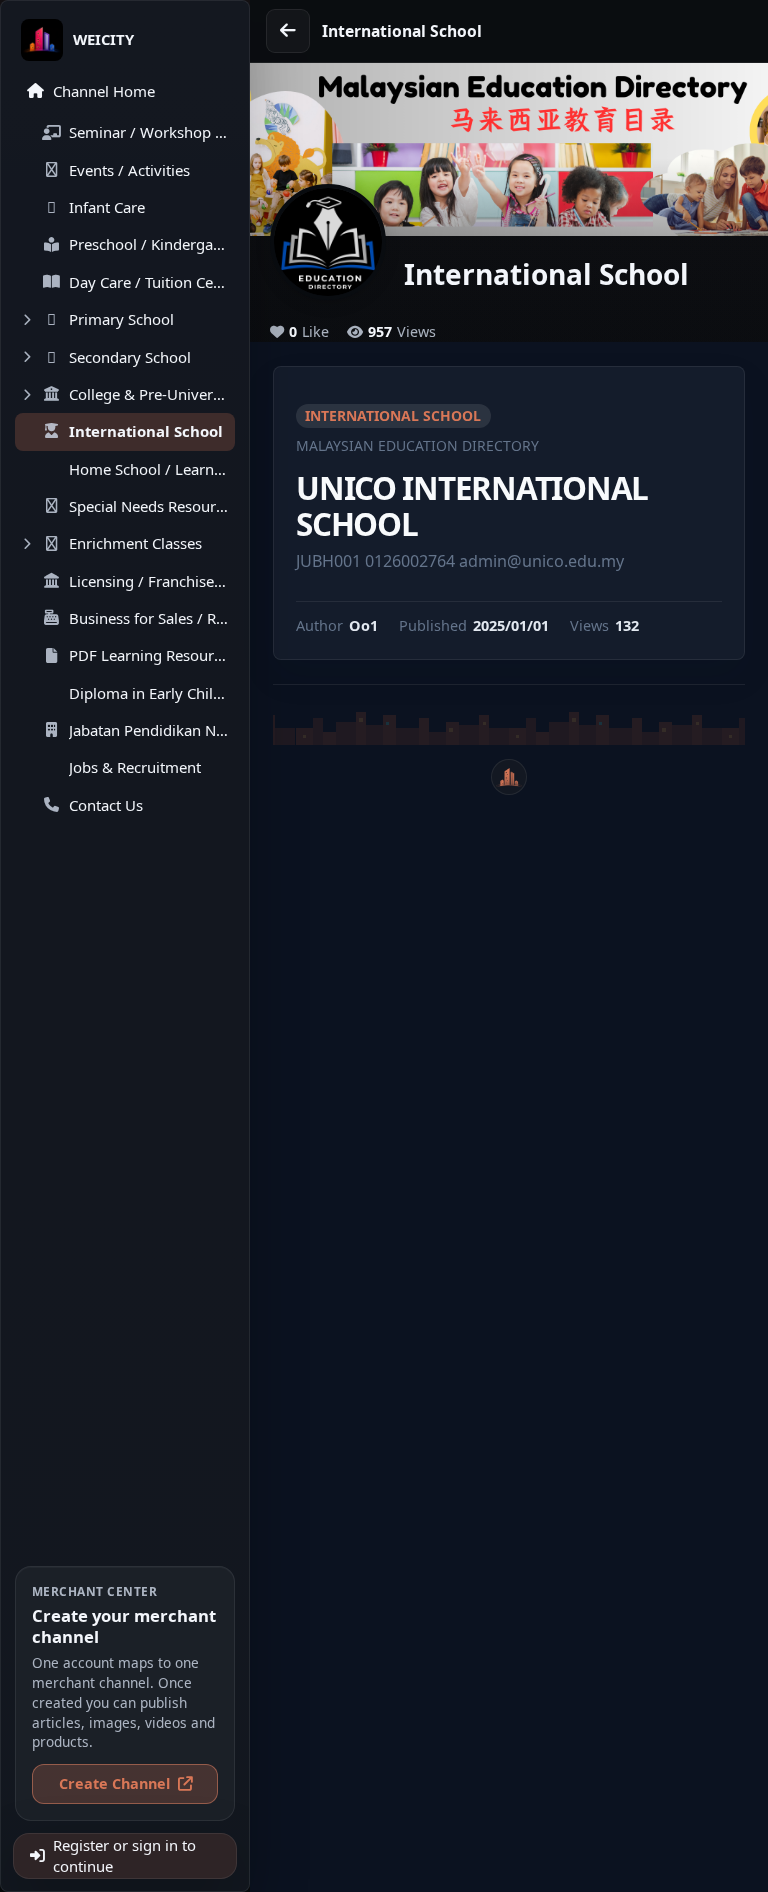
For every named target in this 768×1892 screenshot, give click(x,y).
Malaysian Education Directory (417, 445)
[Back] (288, 31)
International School (393, 415)
